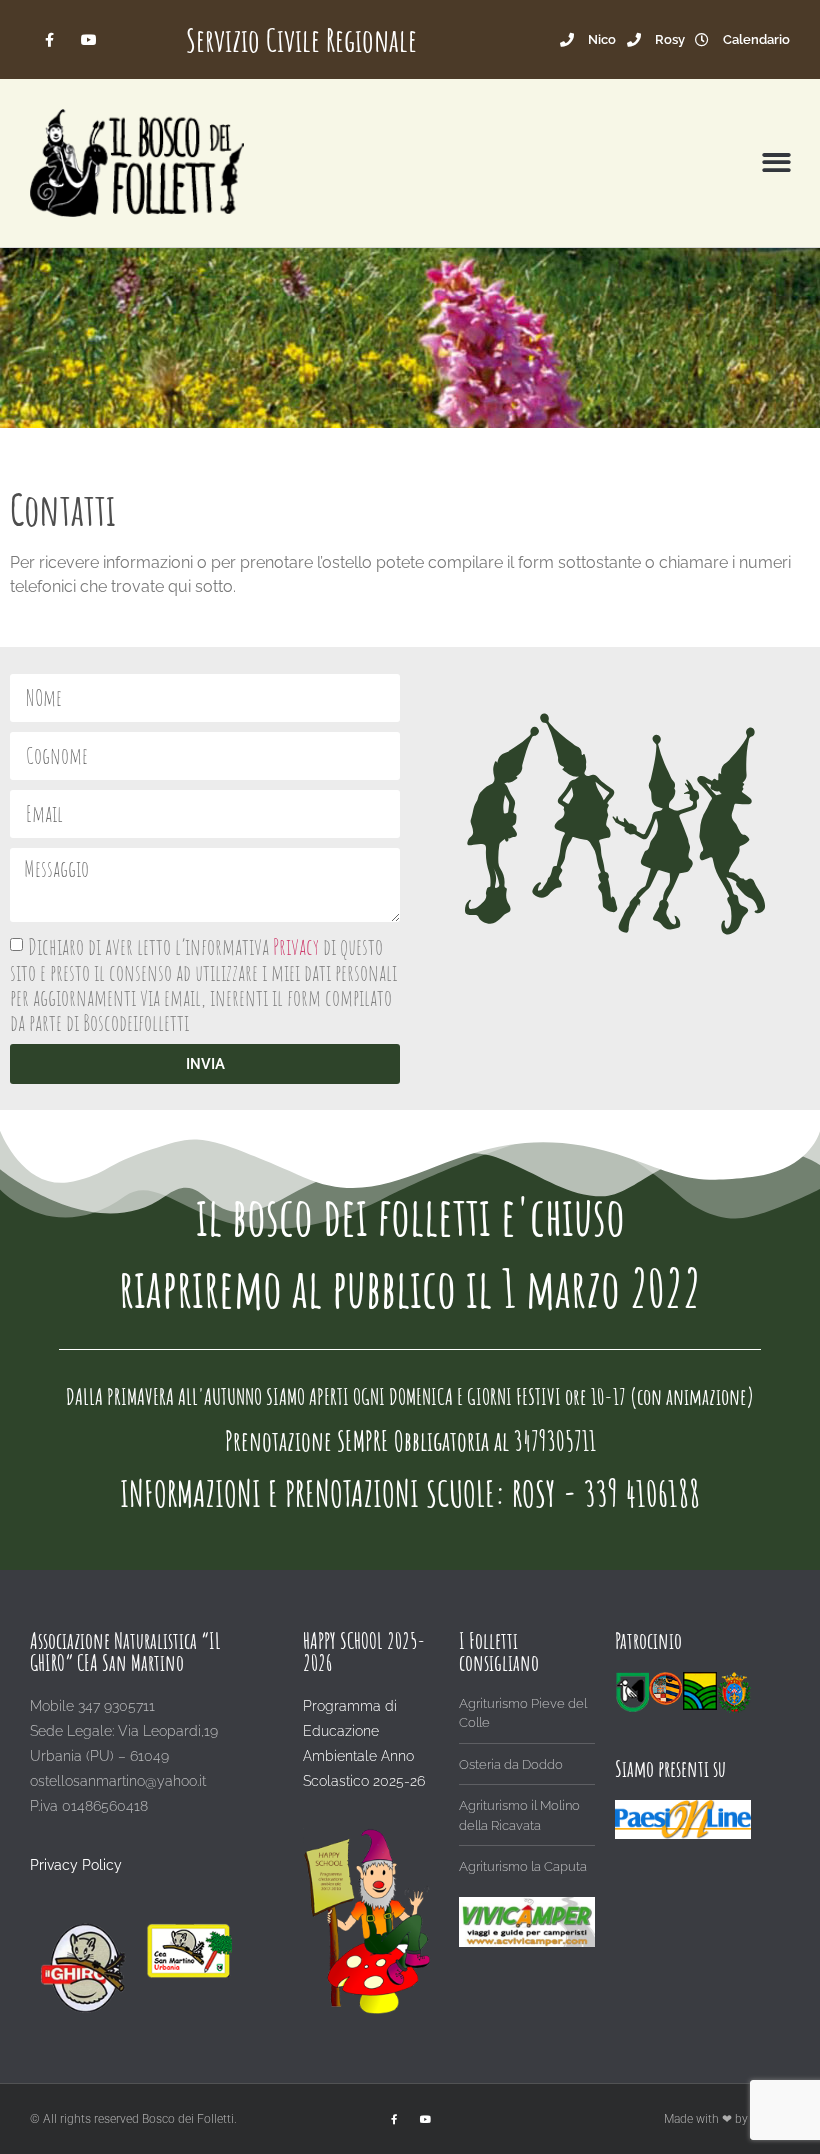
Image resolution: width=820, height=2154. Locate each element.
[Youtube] (88, 39)
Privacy (298, 947)
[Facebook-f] (49, 39)
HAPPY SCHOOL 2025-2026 (364, 1651)
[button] (777, 163)
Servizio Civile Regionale (301, 39)
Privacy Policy (76, 1865)
